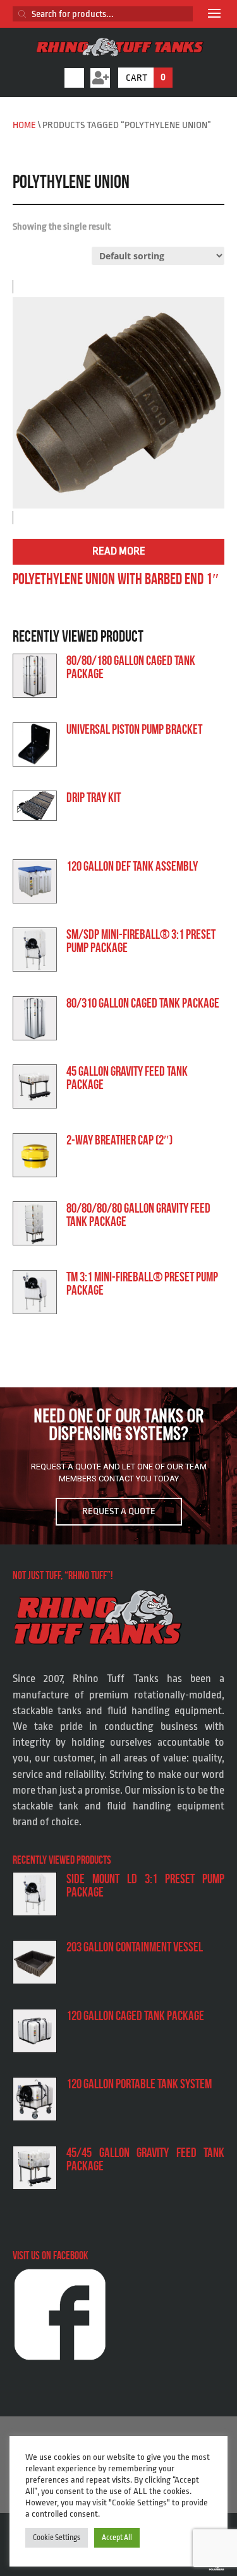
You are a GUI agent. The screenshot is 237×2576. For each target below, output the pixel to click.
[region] (118, 1466)
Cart (146, 78)
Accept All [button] (117, 2538)
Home (24, 125)
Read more (119, 551)
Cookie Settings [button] (57, 2538)
